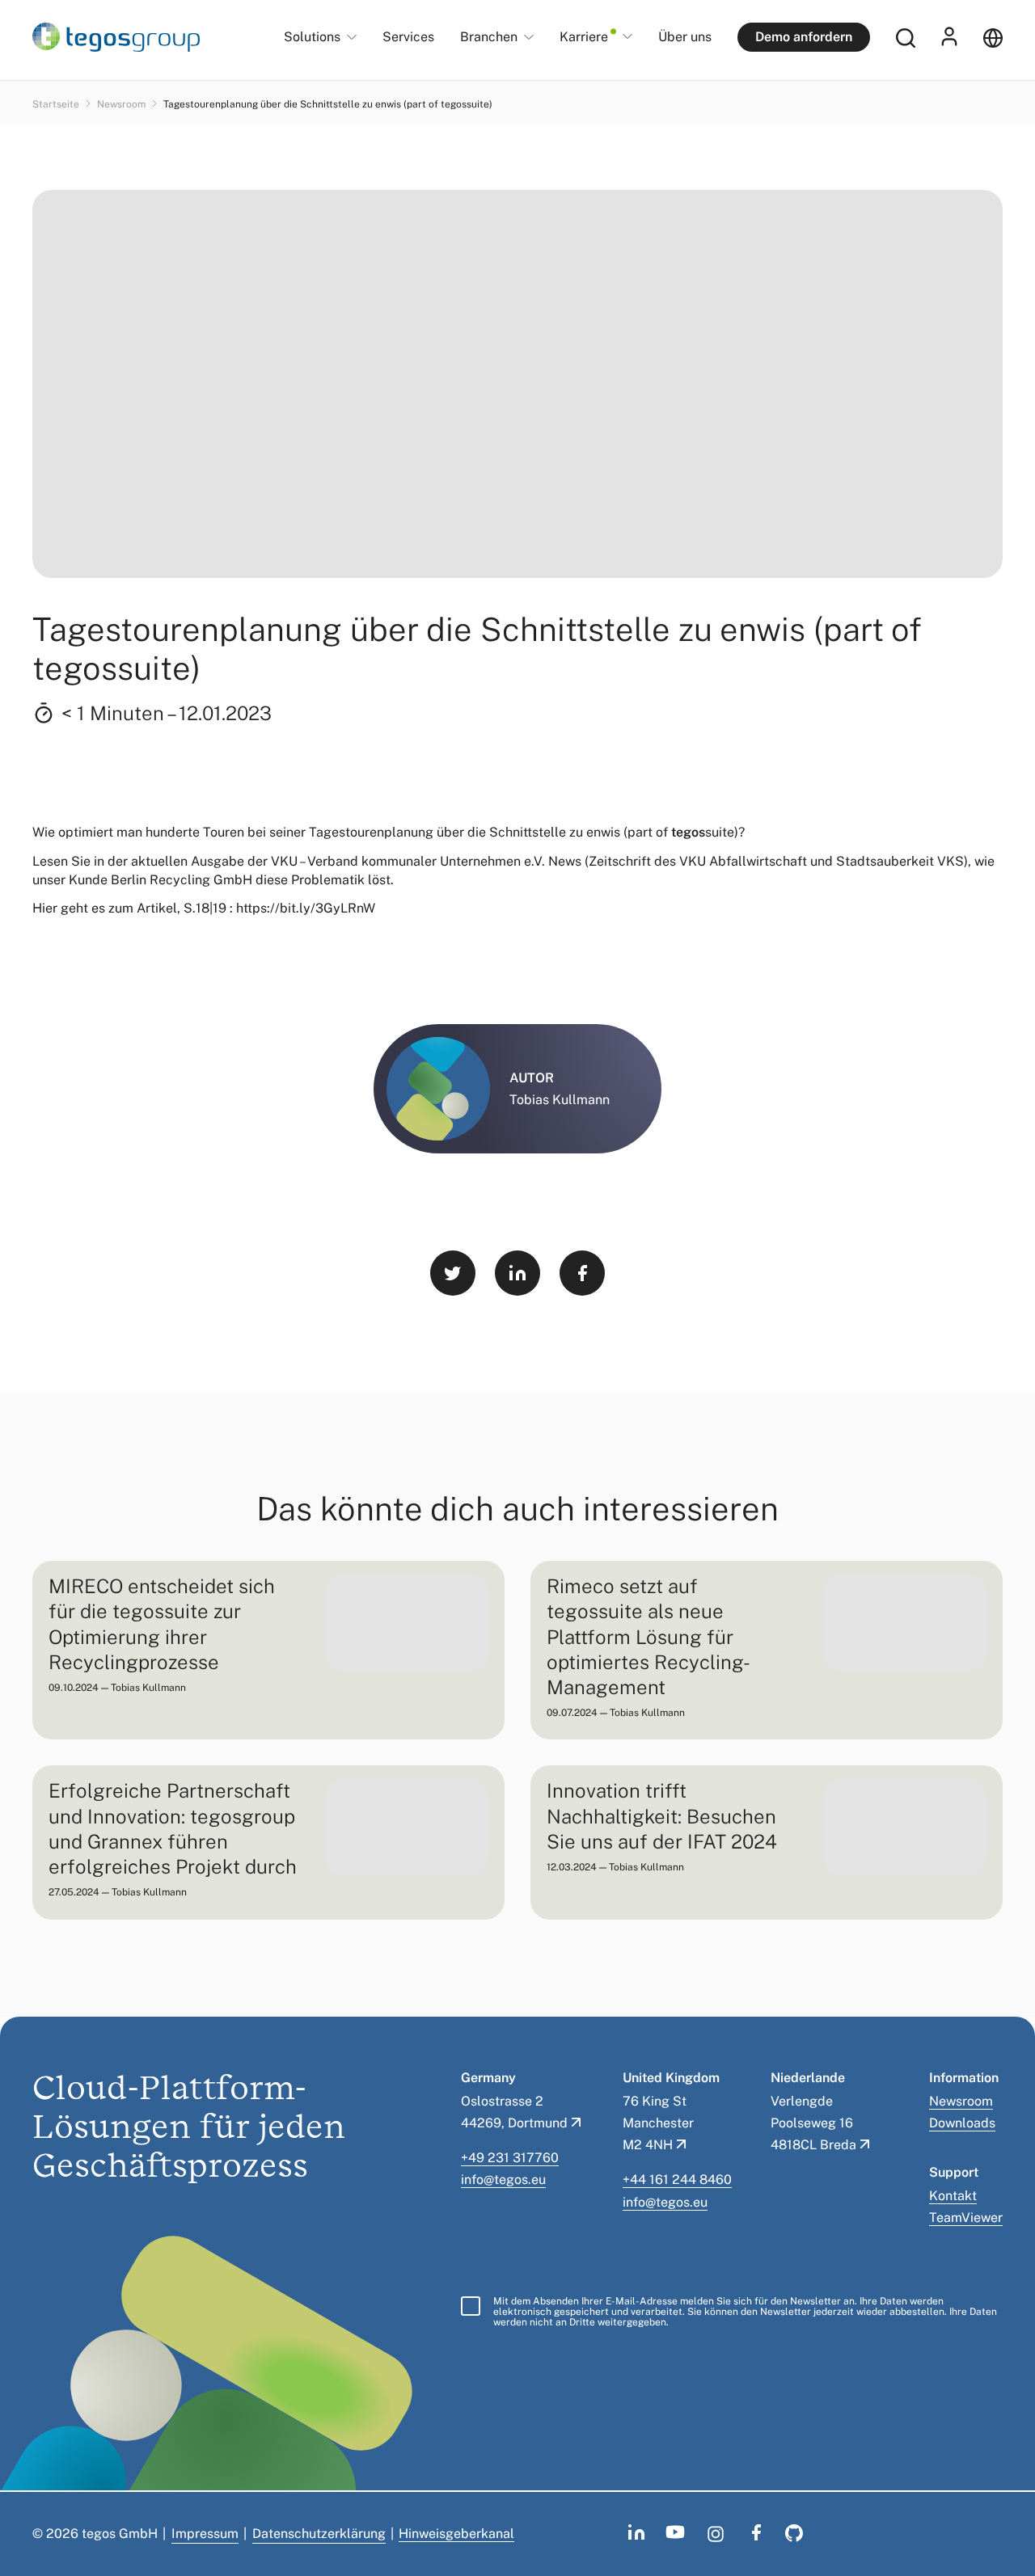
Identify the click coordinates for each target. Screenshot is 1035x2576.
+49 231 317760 (510, 2158)
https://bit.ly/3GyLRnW (306, 908)
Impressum (205, 2534)
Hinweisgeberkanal (456, 2534)
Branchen (489, 38)
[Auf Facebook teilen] (582, 1273)
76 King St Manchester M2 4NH (658, 2123)
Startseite (57, 104)
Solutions (312, 38)
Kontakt (953, 2196)
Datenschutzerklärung (319, 2534)
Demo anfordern (804, 37)
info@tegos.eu (503, 2180)
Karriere (584, 37)
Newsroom (123, 104)
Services (408, 37)
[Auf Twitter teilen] (453, 1273)
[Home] (116, 37)
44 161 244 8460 (681, 2180)
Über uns (685, 37)
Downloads (962, 2123)
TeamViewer (966, 2218)
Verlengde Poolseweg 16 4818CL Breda (813, 2123)
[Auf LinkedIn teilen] (517, 1273)
